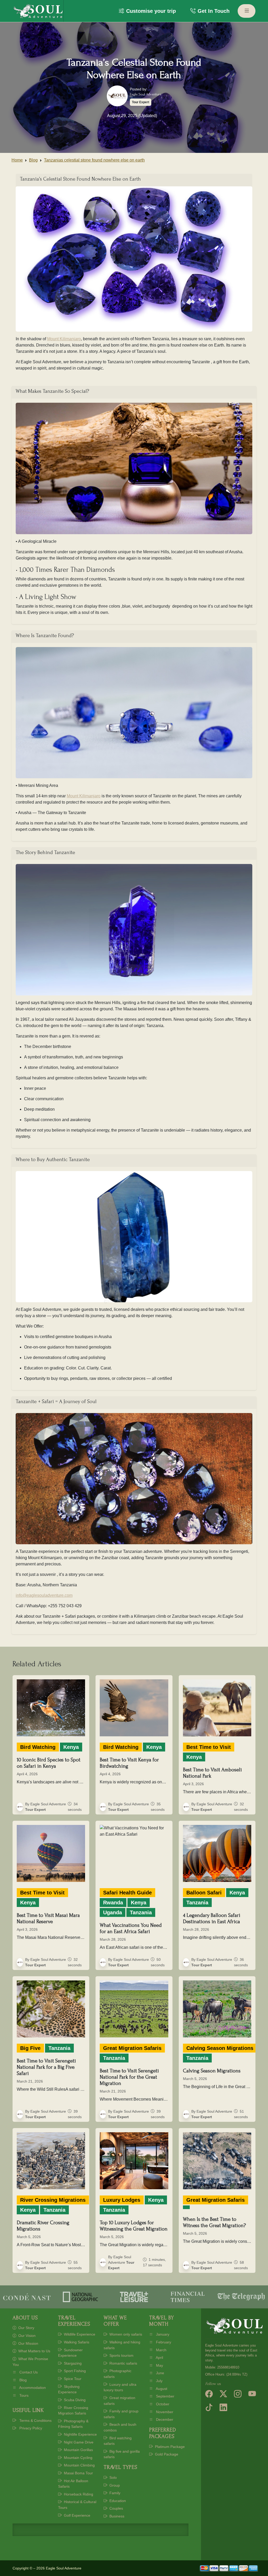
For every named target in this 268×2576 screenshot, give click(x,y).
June (160, 2373)
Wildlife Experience (79, 2334)
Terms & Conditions (35, 2421)
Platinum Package (169, 2447)
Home (17, 160)
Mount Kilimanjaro (64, 339)
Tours (23, 2395)
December (164, 2419)
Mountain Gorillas (78, 2450)
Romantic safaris (123, 2363)
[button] (147, 11)
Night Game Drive (78, 2442)
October (162, 2404)
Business (116, 2516)
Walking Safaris (76, 2342)
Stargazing (72, 2363)
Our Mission (28, 2343)
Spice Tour (72, 2379)
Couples (116, 2508)
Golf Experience (77, 2515)
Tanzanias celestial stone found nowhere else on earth (94, 160)
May (159, 2365)
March (161, 2350)
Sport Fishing (74, 2371)
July (159, 2381)
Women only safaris (125, 2334)
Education (117, 2501)
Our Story (26, 2328)
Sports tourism (121, 2355)
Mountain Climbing (79, 2465)
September (165, 2396)
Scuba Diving (74, 2400)
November (164, 2412)
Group (114, 2485)
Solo (113, 2477)
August (161, 2389)
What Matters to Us (34, 2351)
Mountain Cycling (78, 2458)
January (162, 2334)
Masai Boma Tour (78, 2473)
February (163, 2342)
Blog (33, 160)
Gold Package (166, 2454)
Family (114, 2493)
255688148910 (228, 2367)
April (159, 2358)
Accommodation (32, 2388)
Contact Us (28, 2372)
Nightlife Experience (80, 2434)
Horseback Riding (78, 2494)
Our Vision (26, 2336)
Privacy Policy (30, 2428)
